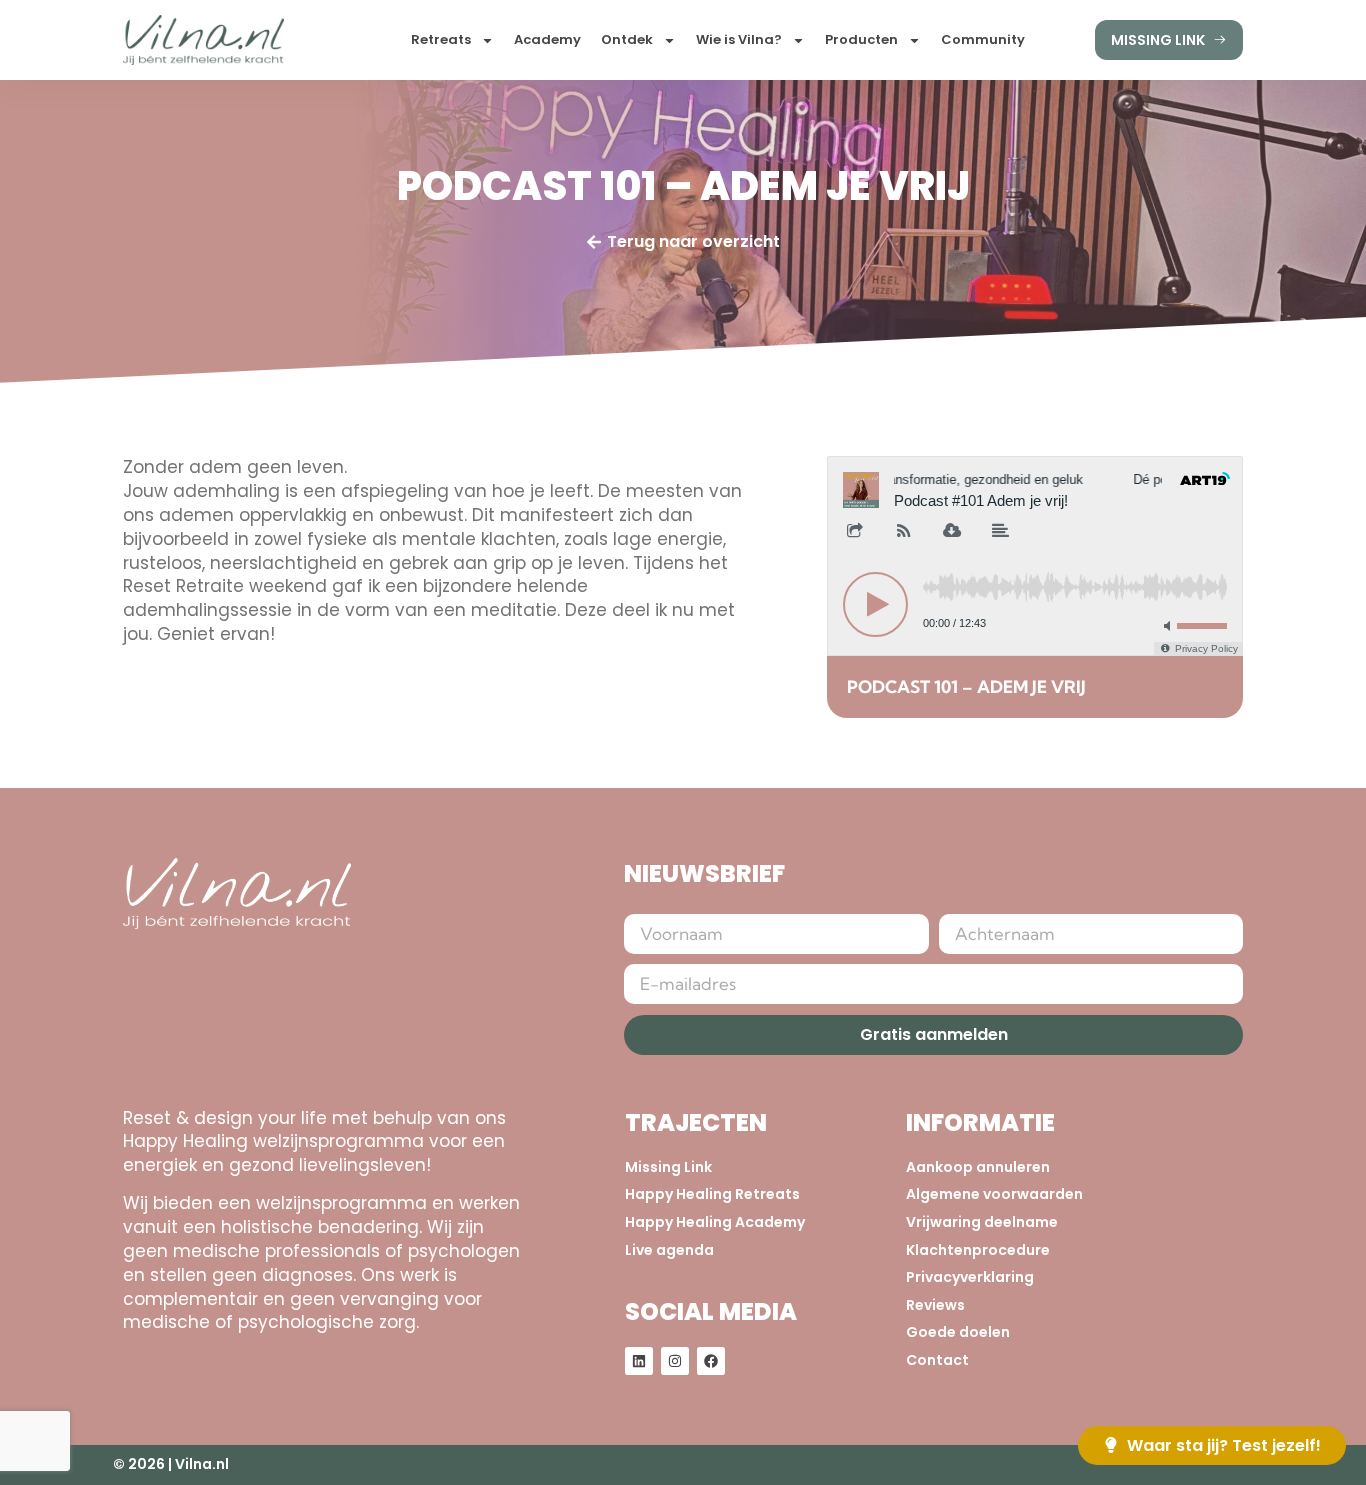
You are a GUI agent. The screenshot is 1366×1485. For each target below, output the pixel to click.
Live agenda (669, 1250)
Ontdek (627, 39)
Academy (547, 39)
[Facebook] (711, 1361)
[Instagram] (675, 1361)
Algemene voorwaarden (994, 1194)
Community (983, 39)
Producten (861, 39)
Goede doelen (958, 1332)
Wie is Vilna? (739, 39)
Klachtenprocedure (978, 1250)
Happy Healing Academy (715, 1222)
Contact (937, 1360)
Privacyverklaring (970, 1277)
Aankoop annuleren (978, 1167)
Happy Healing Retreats (712, 1194)
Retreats (441, 39)
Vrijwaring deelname (982, 1222)
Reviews (935, 1305)
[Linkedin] (639, 1361)
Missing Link (668, 1167)
